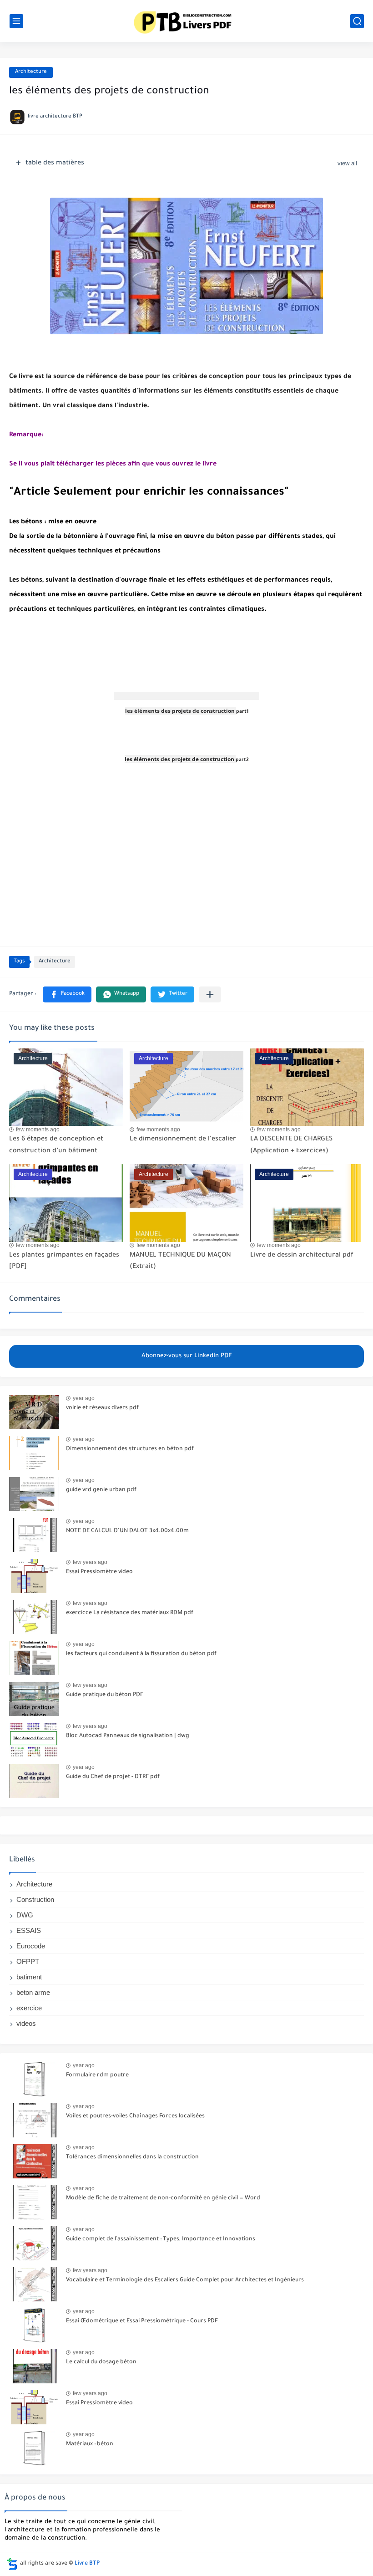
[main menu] (16, 21)
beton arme (33, 1992)
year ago (84, 1398)
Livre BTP (87, 2564)
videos (26, 2023)
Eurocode (31, 1946)
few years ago (90, 1562)
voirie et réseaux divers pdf (102, 1408)
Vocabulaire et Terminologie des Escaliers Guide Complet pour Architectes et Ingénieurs (185, 2280)
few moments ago (38, 1130)
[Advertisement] (186, 687)
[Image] (34, 1412)
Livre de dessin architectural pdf (302, 1256)
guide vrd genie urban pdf (101, 1490)
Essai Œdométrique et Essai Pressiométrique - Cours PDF (142, 2321)
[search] (357, 21)
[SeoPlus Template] (12, 2564)
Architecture (31, 72)
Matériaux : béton (90, 2444)
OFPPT (28, 1961)
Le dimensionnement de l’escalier (183, 1140)
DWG (25, 1915)
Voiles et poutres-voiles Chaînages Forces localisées (135, 2116)
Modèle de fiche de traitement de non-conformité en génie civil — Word (163, 2198)
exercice (29, 2008)
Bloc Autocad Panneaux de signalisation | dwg (128, 1736)
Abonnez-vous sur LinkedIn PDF (187, 1356)
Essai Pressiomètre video (99, 1572)
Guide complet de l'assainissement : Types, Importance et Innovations (161, 2239)
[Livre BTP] (186, 21)
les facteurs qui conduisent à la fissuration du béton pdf (141, 1654)
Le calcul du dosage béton (101, 2362)
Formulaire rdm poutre (97, 2075)
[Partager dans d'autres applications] (210, 994)
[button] (67, 994)
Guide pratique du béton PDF (105, 1695)
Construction (35, 1899)
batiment (29, 1977)
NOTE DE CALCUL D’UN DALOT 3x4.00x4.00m (127, 1531)
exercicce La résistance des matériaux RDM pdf (130, 1613)
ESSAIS (29, 1930)
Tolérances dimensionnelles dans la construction (132, 2157)
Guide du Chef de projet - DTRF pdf (113, 1777)
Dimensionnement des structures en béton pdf (130, 1449)
